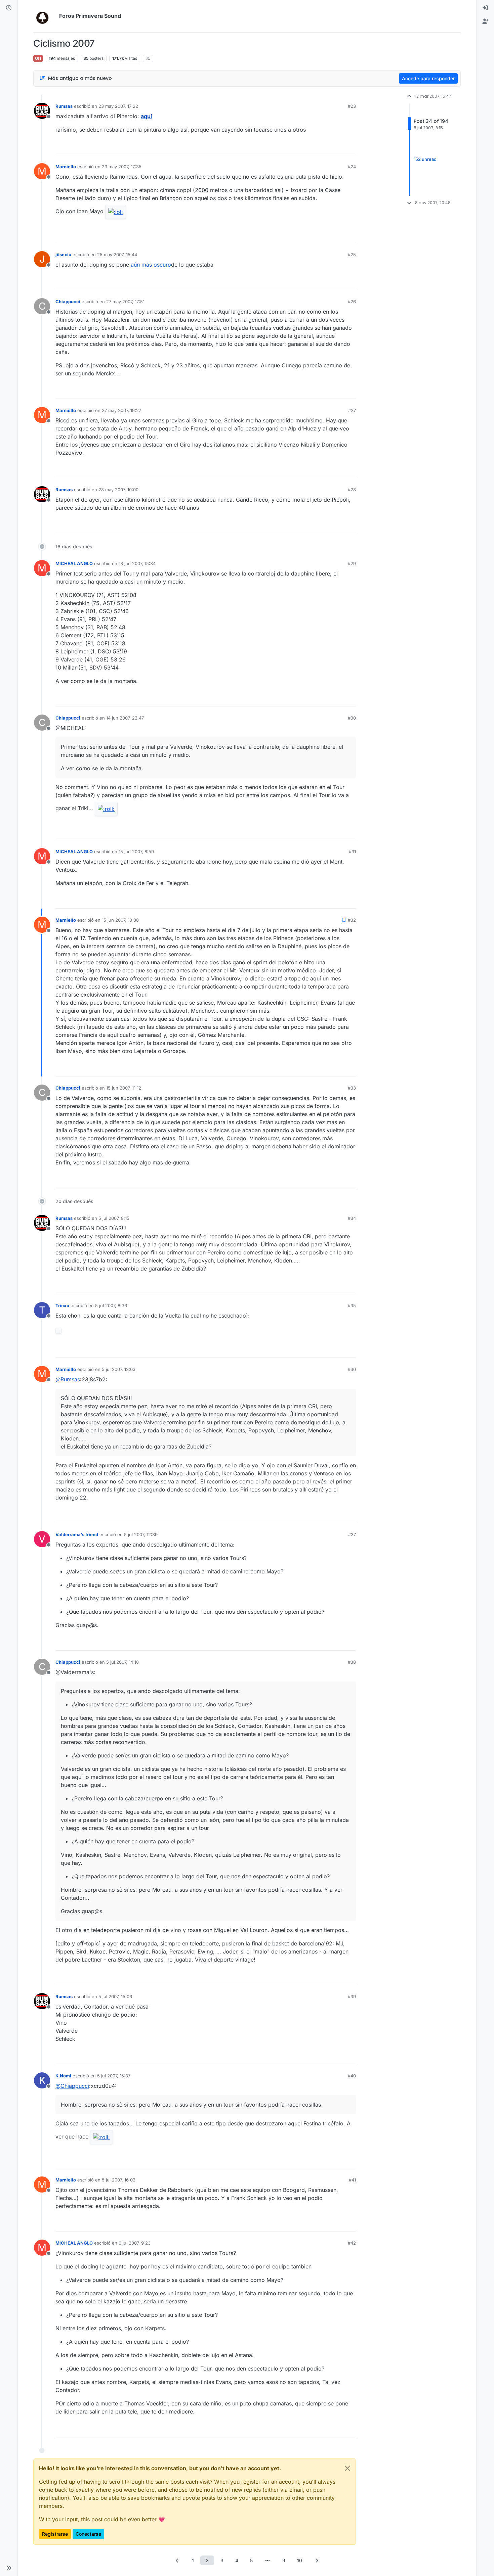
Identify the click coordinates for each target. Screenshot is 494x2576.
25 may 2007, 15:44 (117, 255)
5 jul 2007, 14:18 (122, 1662)
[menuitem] (485, 8)
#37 (352, 1534)
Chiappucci (68, 302)
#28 (352, 490)
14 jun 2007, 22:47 (125, 718)
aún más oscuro (151, 265)
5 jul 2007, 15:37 (114, 2076)
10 (300, 2560)
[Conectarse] (485, 8)
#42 (352, 2243)
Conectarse (88, 2534)
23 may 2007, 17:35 (122, 167)
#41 (352, 2180)
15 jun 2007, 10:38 (120, 920)
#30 (352, 718)
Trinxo (62, 1305)
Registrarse (55, 2534)
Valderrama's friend (77, 1534)
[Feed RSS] (148, 58)
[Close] (347, 2468)
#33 (352, 1088)
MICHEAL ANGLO (74, 563)
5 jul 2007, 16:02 (119, 2180)
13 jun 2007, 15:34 (137, 563)
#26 (352, 302)
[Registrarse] (485, 21)
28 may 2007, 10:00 (118, 490)
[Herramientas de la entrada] (350, 147)
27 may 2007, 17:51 (125, 302)
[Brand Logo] (45, 16)
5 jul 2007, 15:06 (115, 1996)
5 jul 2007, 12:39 (141, 1534)
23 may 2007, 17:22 (118, 106)
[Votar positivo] (313, 147)
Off (38, 58)
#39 (352, 1996)
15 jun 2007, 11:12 (124, 1088)
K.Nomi (63, 2076)
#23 (352, 106)
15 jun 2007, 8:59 (136, 852)
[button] (9, 2568)
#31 (352, 852)
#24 (352, 167)
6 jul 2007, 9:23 (135, 2243)
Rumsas (64, 106)
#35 (352, 1305)
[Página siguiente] (317, 2560)
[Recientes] (9, 8)
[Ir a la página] (267, 2560)
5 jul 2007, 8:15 (114, 1218)
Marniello (66, 167)
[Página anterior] (177, 2560)
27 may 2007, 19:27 (121, 410)
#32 (352, 920)
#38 (352, 1662)
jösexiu (63, 255)
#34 (352, 1218)
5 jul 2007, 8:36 (111, 1305)
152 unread (425, 159)
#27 (352, 410)
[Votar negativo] (337, 147)
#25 (352, 255)
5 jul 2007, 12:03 (119, 1369)
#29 (352, 563)
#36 (352, 1369)
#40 (352, 2076)
